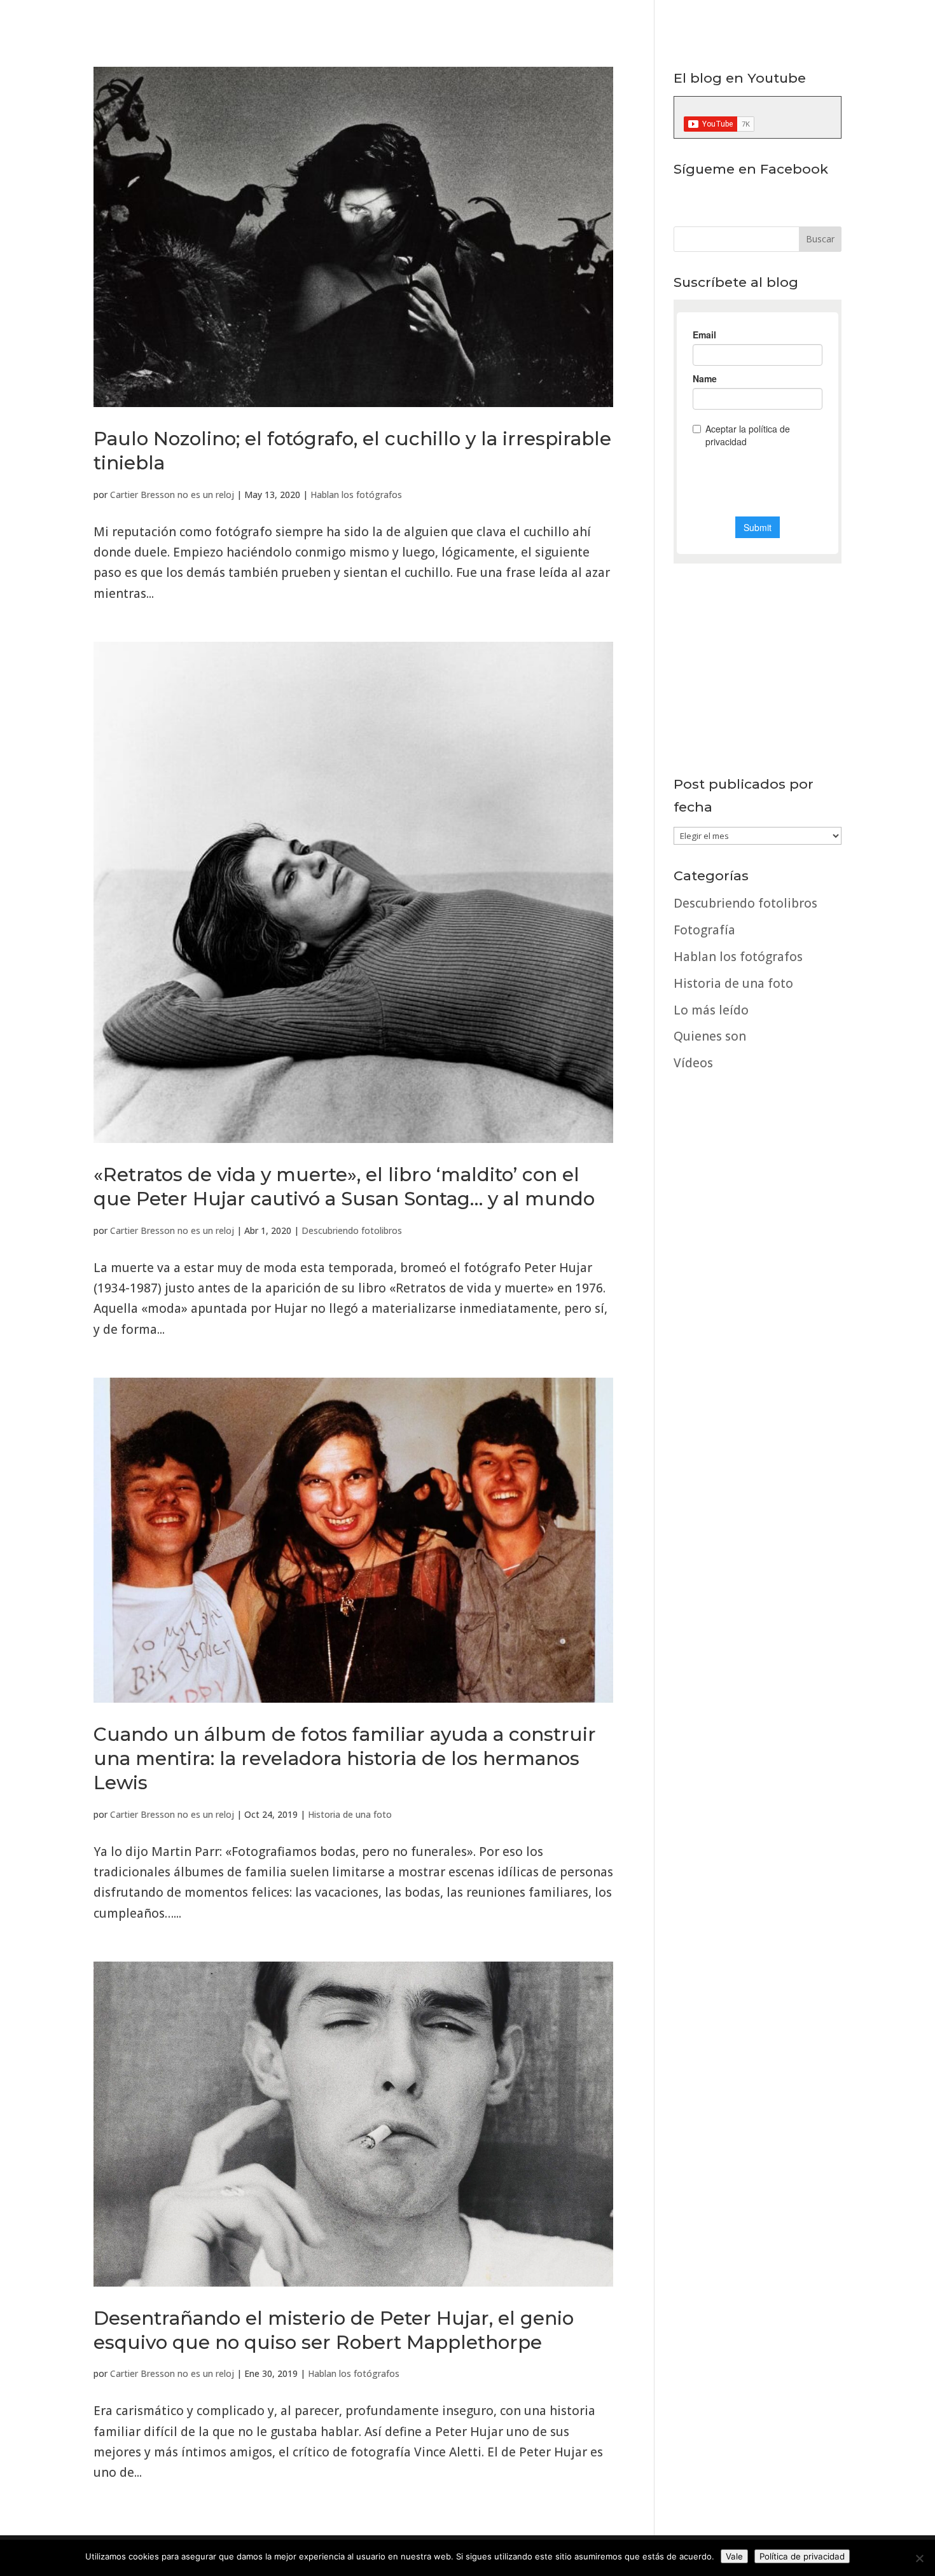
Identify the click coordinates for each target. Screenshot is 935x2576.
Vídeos (693, 1063)
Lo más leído (711, 1010)
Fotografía (704, 930)
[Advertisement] (758, 1467)
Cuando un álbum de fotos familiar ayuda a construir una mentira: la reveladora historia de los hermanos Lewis (345, 1758)
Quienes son (710, 1036)
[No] (919, 2558)
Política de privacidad (802, 2556)
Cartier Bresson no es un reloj (172, 495)
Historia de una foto (350, 1814)
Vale (734, 2556)
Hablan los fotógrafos (356, 495)
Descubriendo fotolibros (352, 1230)
